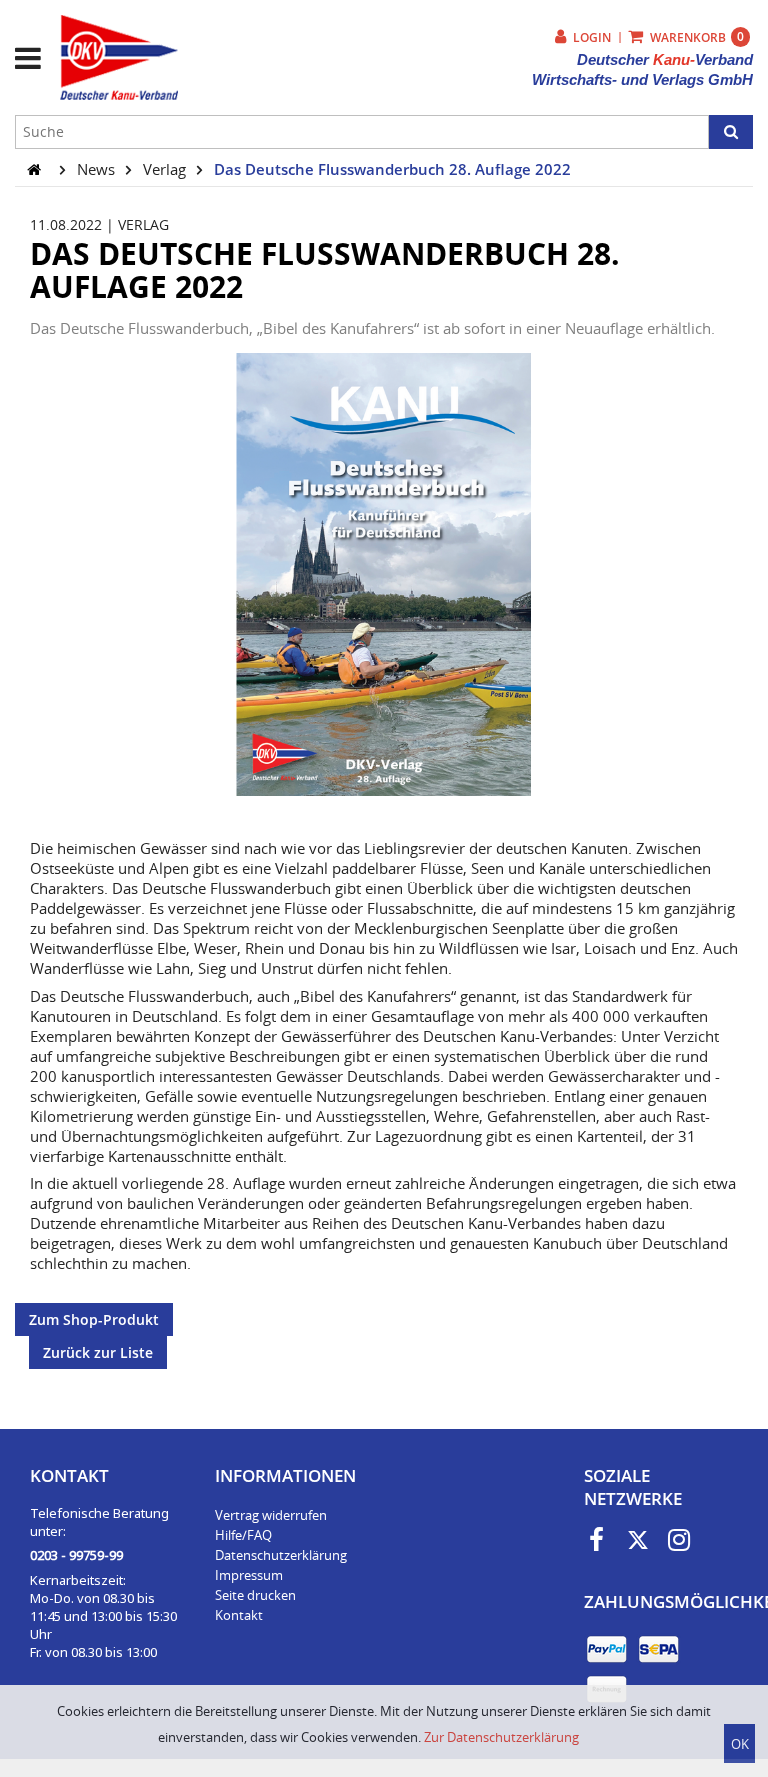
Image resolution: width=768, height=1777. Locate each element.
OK (740, 1744)
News (98, 169)
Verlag (166, 169)
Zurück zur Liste (98, 1352)
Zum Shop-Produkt (94, 1319)
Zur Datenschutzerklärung (501, 1737)
